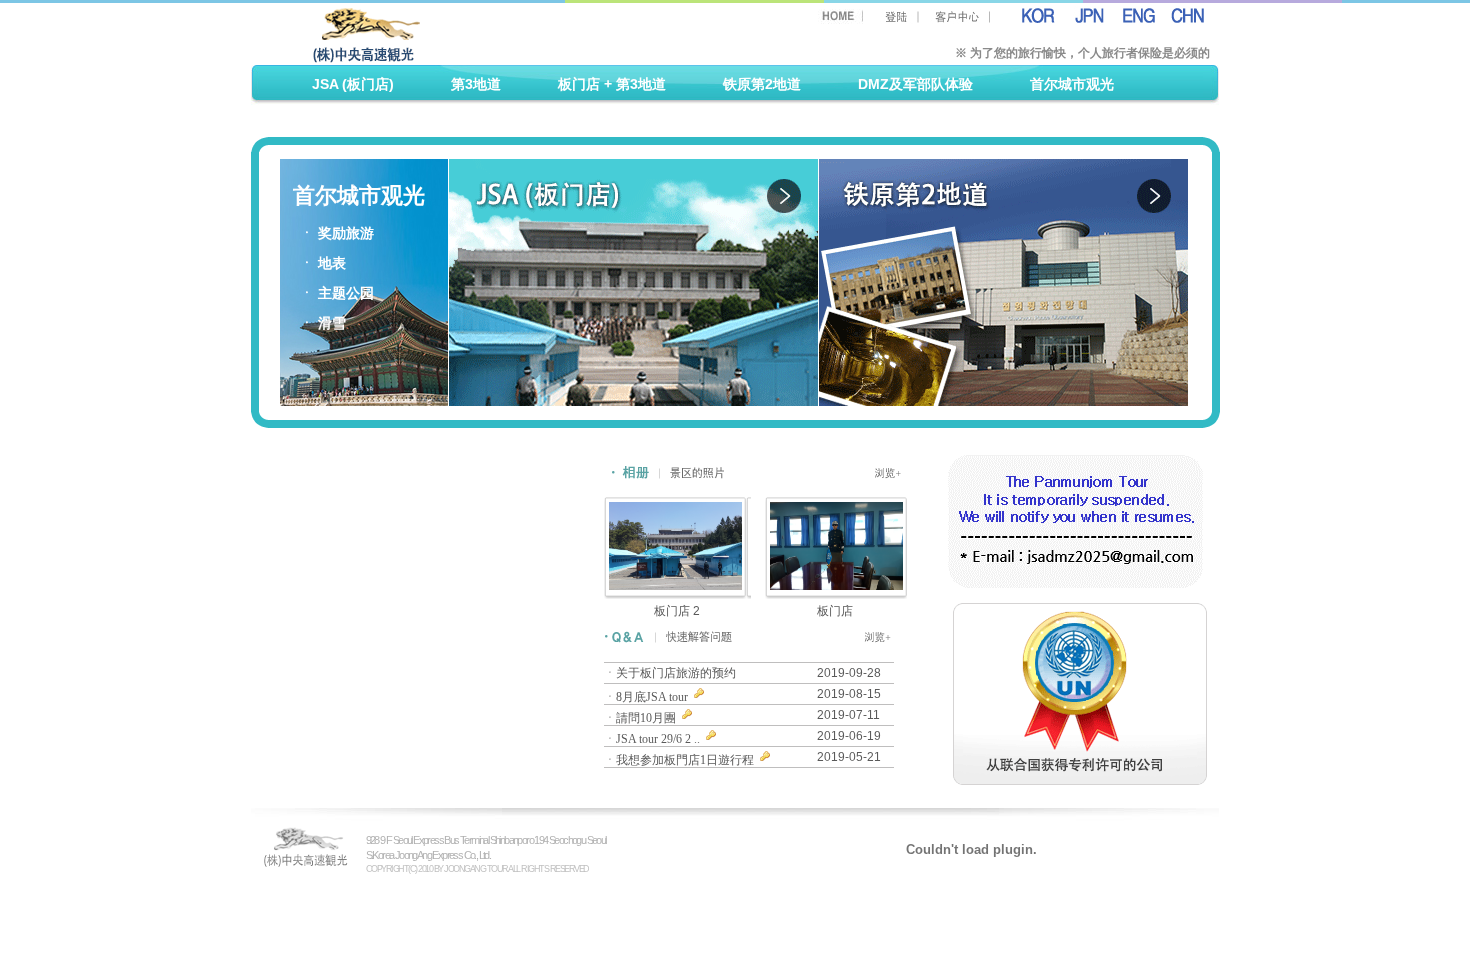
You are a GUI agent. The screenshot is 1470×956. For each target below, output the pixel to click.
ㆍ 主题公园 (337, 293)
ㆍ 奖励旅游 (337, 233)
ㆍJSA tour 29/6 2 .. (653, 739)
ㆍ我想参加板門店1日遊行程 (680, 760)
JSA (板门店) (353, 84)
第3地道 (476, 84)
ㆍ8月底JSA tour (647, 697)
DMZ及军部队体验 (915, 84)
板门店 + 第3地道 (612, 84)
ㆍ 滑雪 (323, 323)
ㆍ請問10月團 (641, 718)
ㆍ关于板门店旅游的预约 (671, 673)
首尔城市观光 (1072, 84)
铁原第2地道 (762, 84)
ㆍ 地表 (323, 263)
